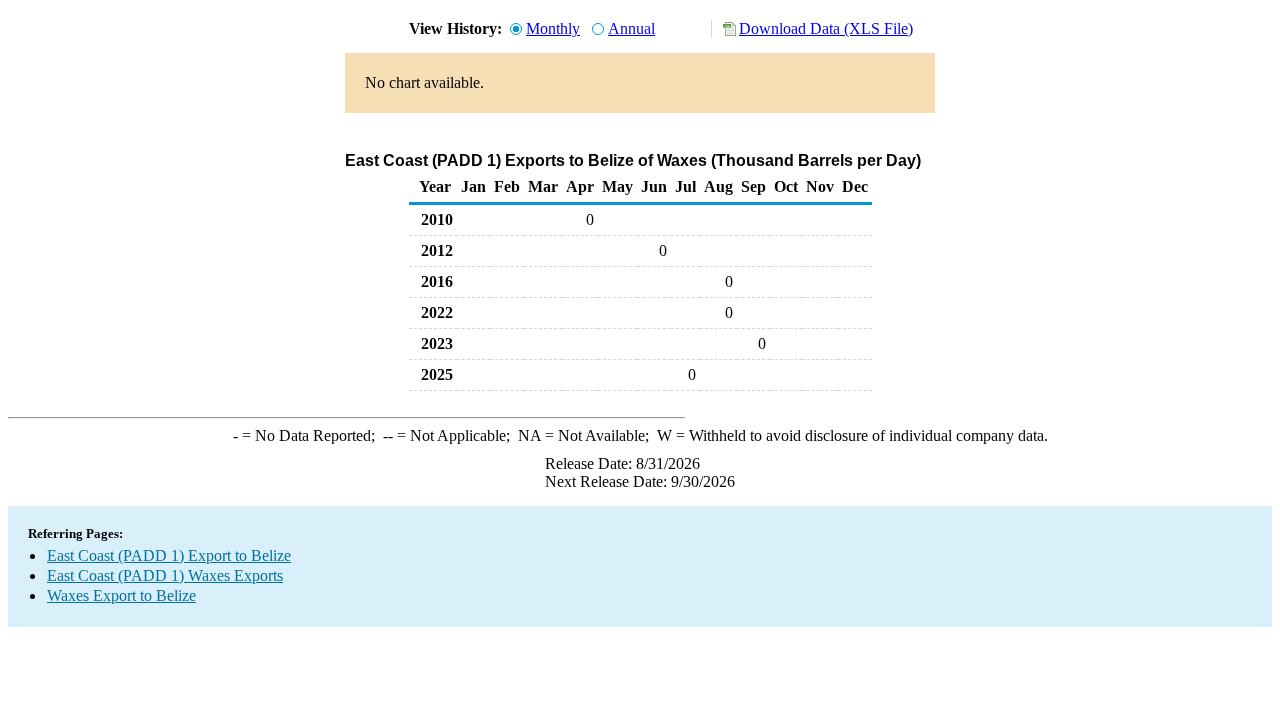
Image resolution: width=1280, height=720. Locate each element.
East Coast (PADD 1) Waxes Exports (165, 575)
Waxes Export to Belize (121, 595)
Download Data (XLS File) (826, 28)
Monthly (553, 28)
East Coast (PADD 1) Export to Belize (169, 555)
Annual (631, 28)
